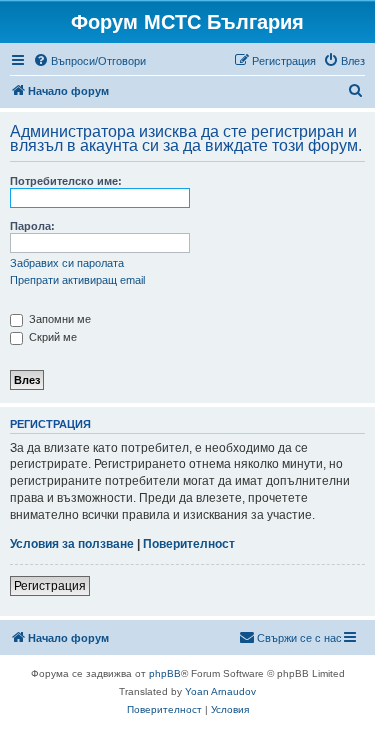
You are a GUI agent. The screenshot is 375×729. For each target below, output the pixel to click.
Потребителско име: (66, 181)
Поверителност (189, 544)
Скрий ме (51, 337)
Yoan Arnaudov (220, 691)
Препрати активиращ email (77, 280)
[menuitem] (89, 61)
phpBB (165, 673)
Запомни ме (58, 319)
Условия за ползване (72, 544)
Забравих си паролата (67, 263)
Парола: (32, 226)
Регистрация (50, 586)
